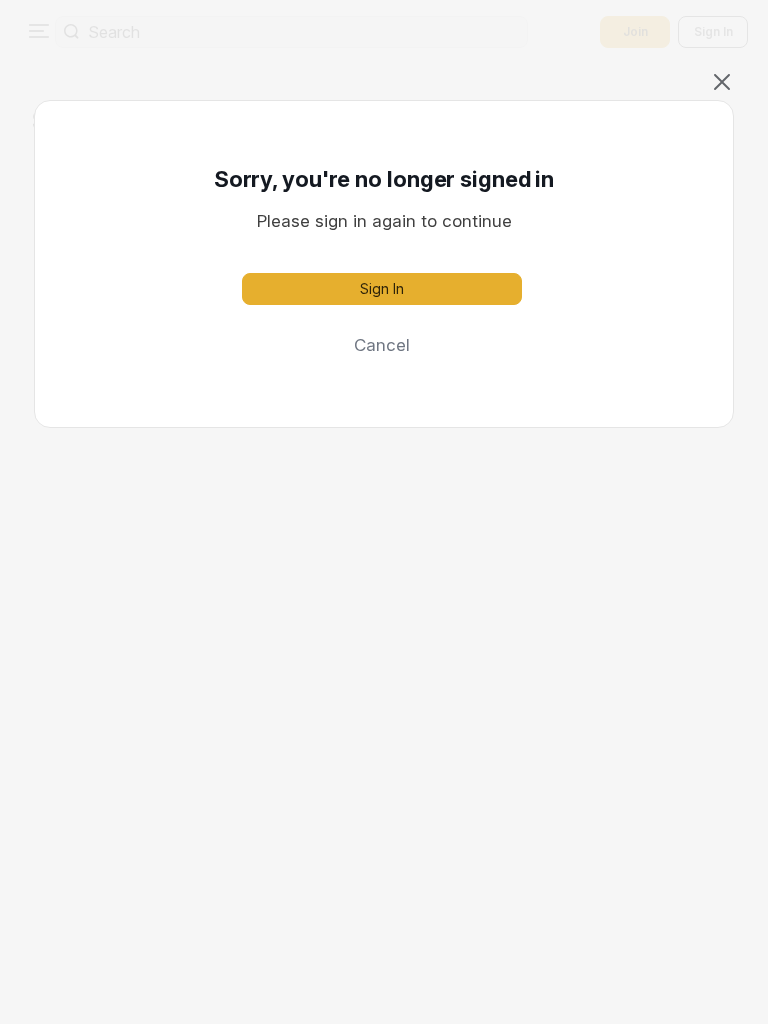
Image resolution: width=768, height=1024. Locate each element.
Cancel (382, 345)
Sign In (382, 288)
